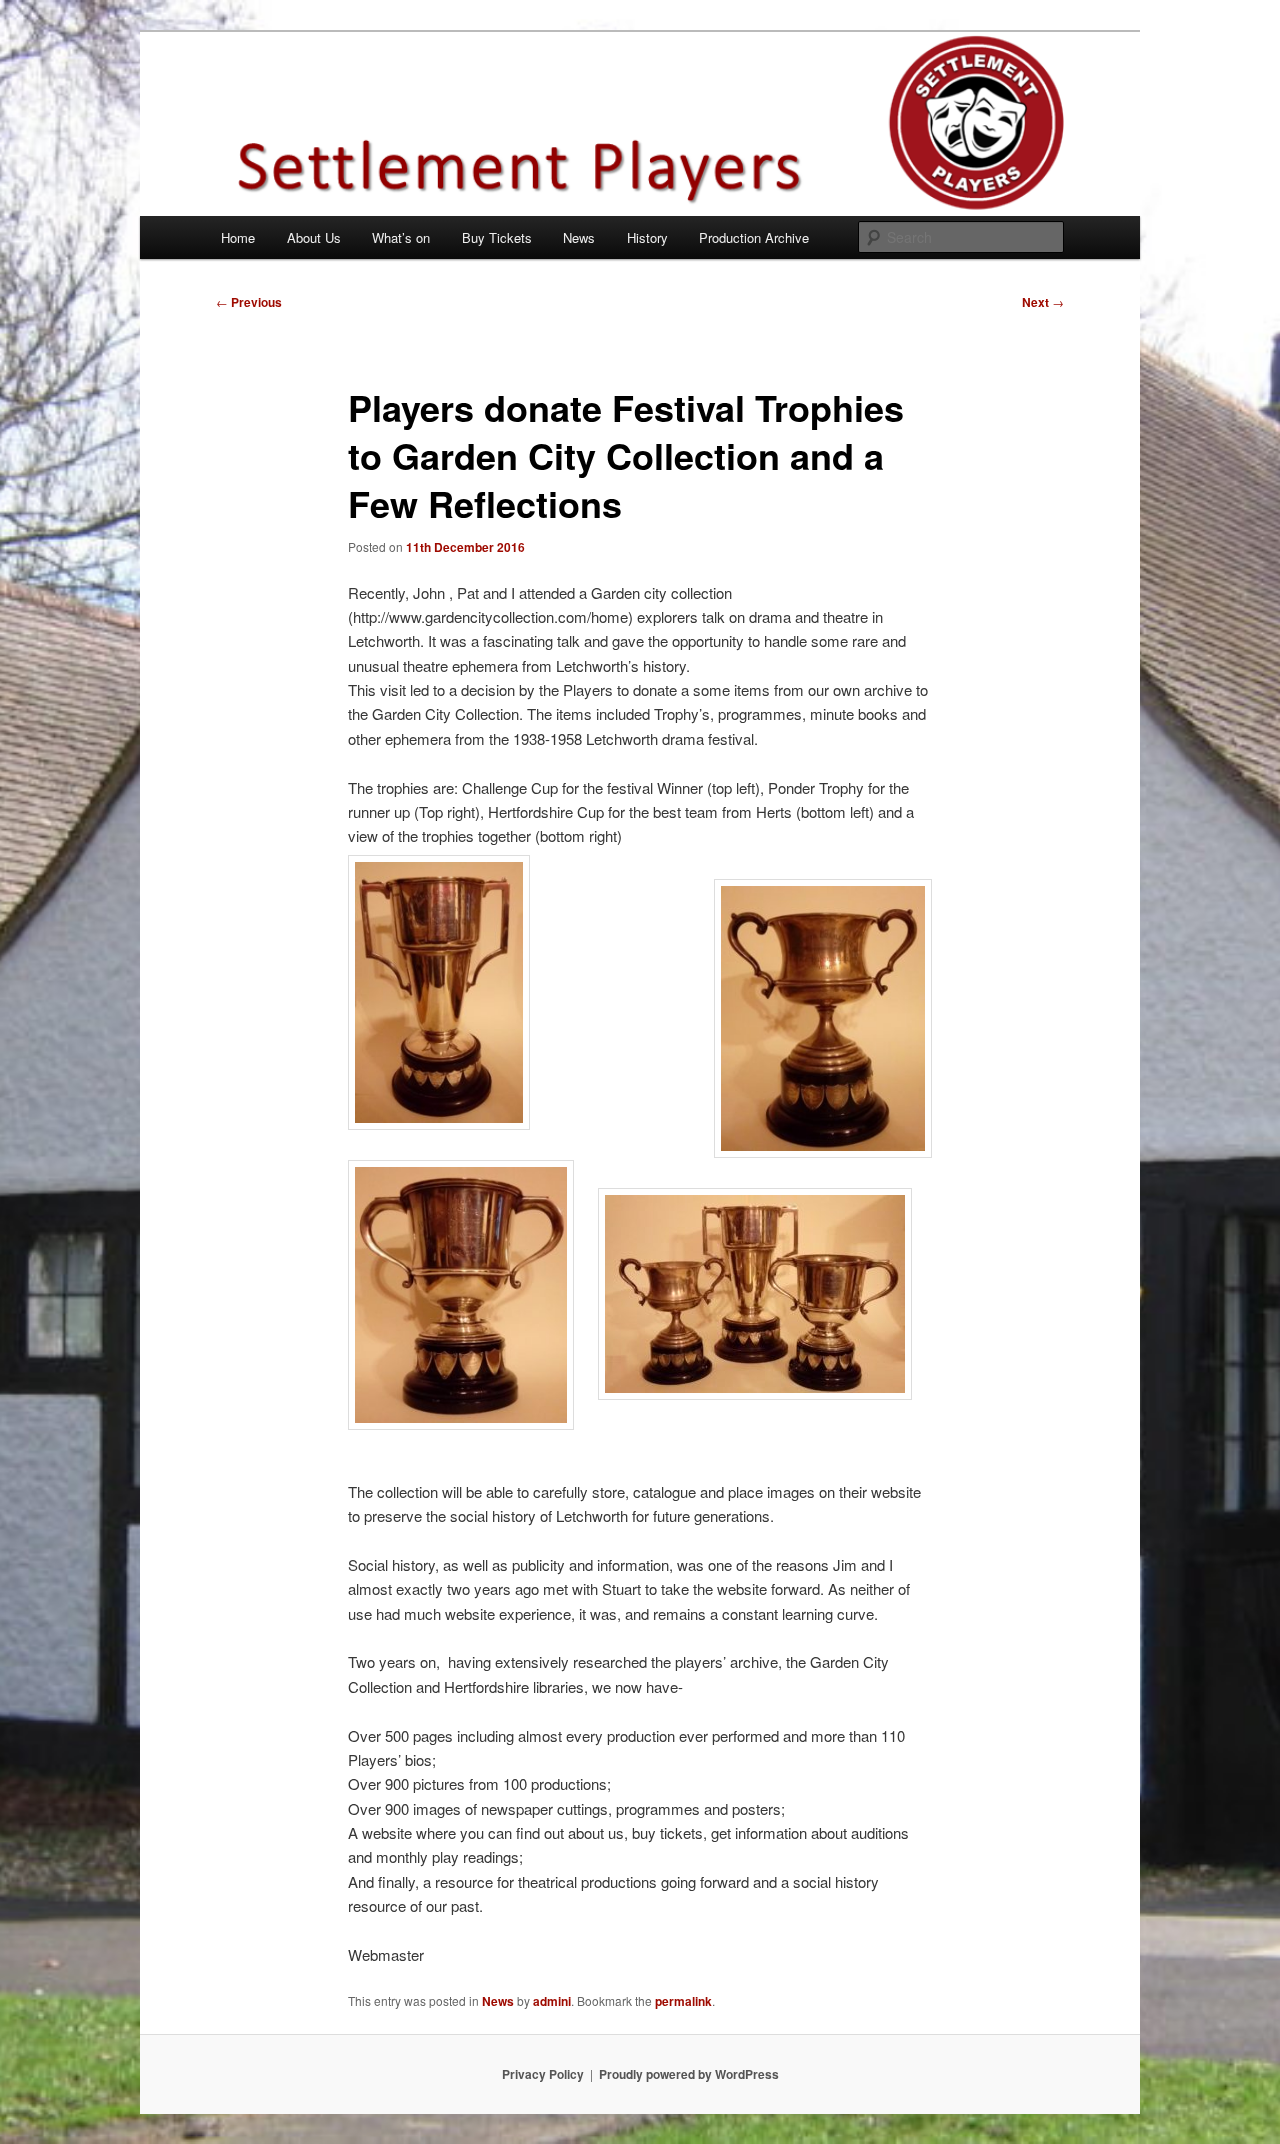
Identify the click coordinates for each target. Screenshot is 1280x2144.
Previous (249, 302)
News (579, 237)
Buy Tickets (497, 237)
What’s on (401, 237)
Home (238, 237)
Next (1043, 302)
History (647, 237)
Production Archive (754, 237)
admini (552, 2001)
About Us (314, 237)
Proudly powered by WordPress (689, 2074)
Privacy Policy (543, 2074)
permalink (683, 2001)
